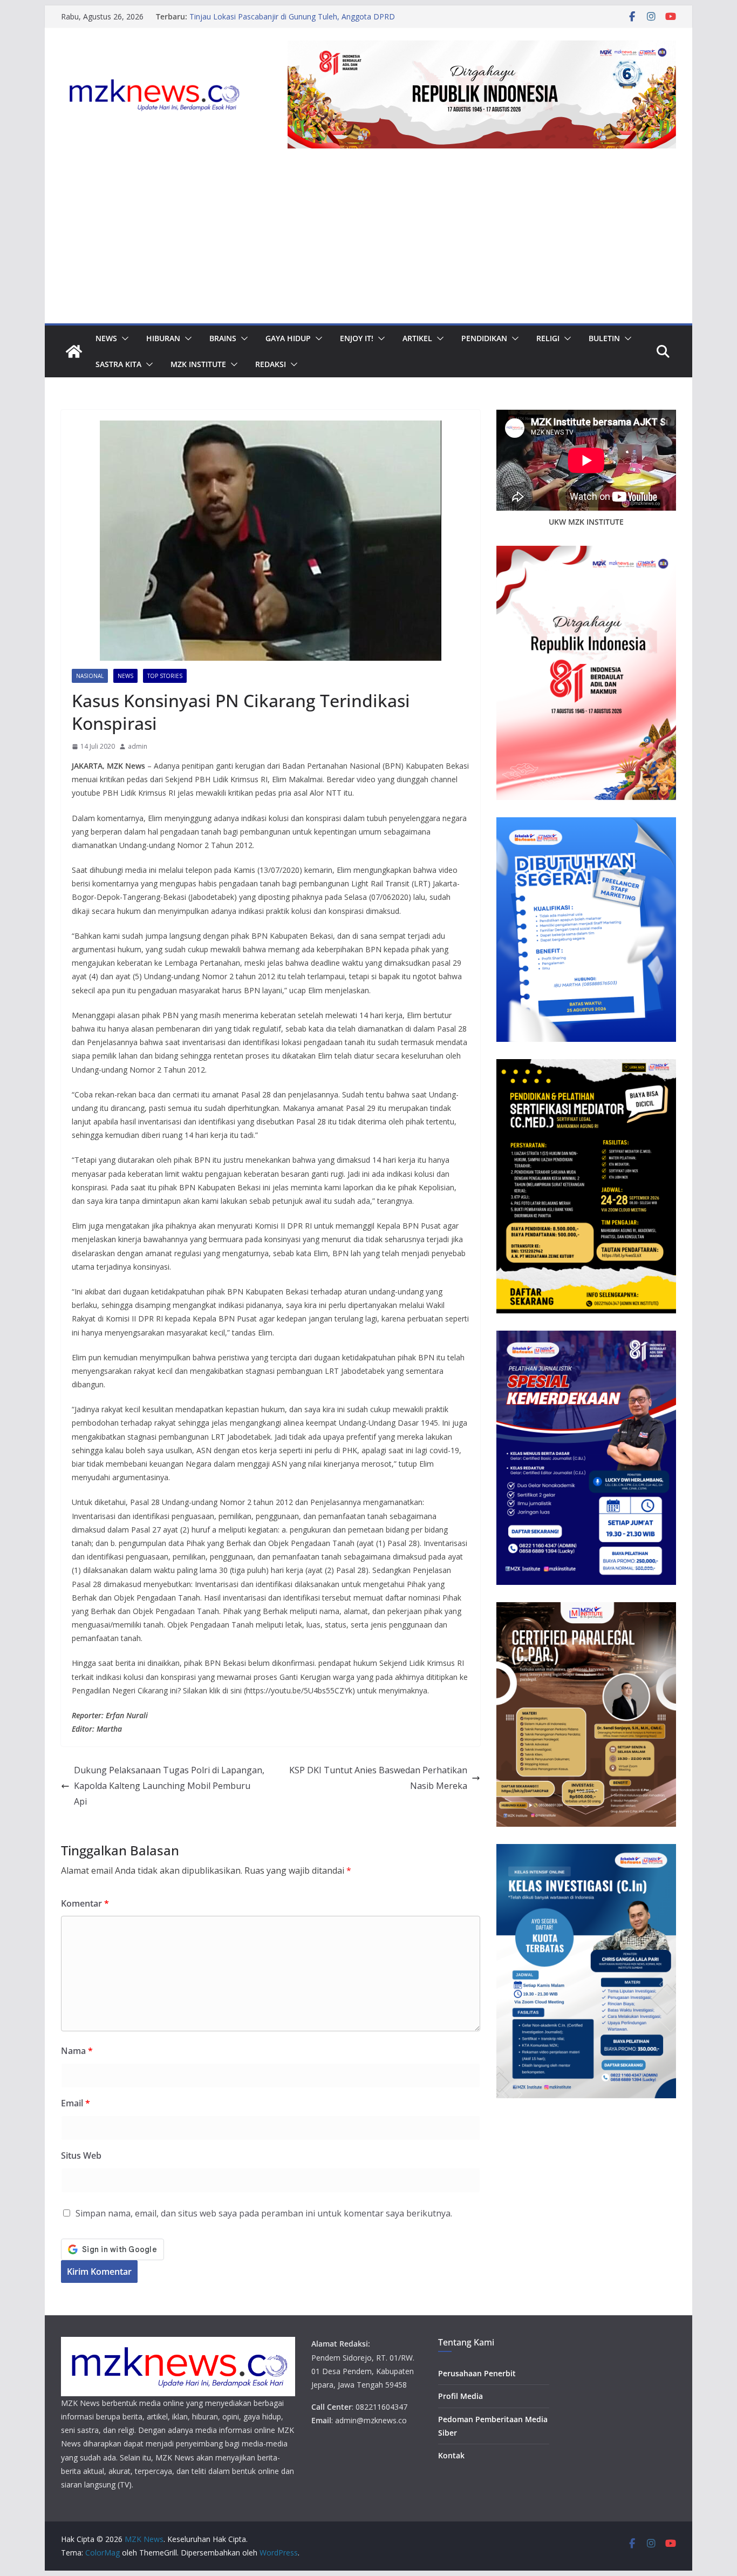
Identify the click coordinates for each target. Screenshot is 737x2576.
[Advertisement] (368, 242)
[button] (123, 338)
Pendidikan (484, 338)
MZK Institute (198, 364)
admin (138, 746)
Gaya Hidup (288, 338)
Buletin (604, 338)
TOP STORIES (165, 676)
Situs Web (81, 2155)
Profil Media (460, 2396)
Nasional (90, 676)
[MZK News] (74, 351)
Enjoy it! (357, 338)
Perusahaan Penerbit (477, 2373)
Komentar (85, 1903)
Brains (223, 338)
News (106, 338)
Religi (548, 338)
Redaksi (271, 364)
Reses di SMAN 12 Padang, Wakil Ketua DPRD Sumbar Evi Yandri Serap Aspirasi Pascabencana (291, 13)
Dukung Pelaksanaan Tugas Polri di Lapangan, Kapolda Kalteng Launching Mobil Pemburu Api (169, 1786)
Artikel (417, 338)
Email (76, 2103)
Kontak (451, 2455)
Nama (77, 2051)
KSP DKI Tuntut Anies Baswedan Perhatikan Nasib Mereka (378, 1778)
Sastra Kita (118, 364)
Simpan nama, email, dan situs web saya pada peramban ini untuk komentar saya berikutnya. (264, 2213)
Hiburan (163, 338)
